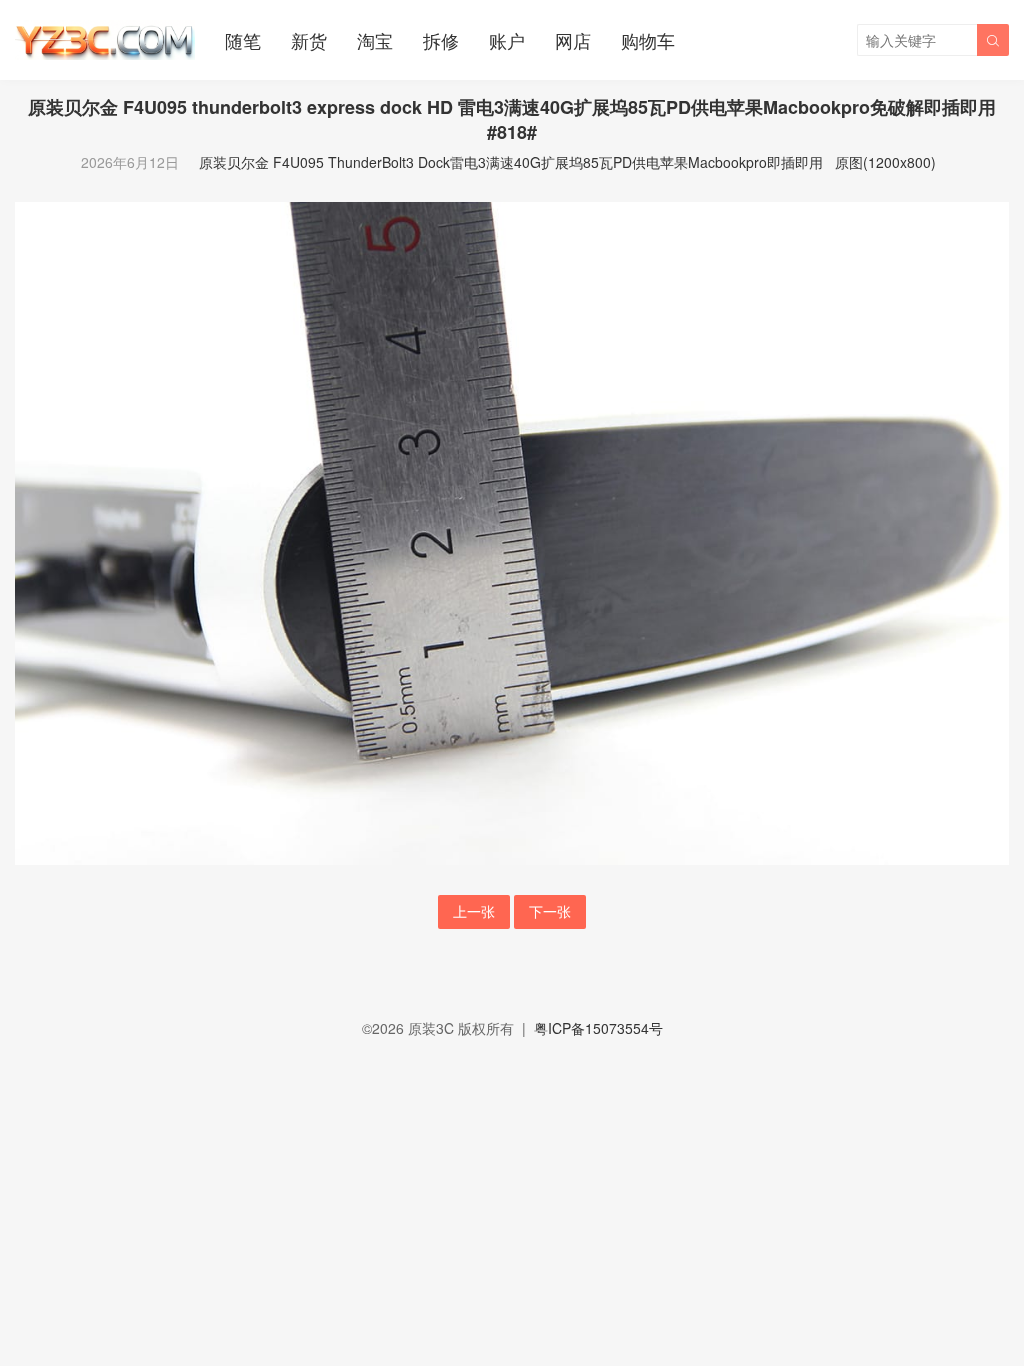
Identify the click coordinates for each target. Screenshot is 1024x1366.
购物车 (648, 40)
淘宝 (375, 40)
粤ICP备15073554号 (598, 1028)
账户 (507, 40)
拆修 (441, 40)
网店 (573, 40)
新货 (309, 40)
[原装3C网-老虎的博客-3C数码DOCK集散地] (105, 40)
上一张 (474, 911)
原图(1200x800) (885, 162)
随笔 (243, 40)
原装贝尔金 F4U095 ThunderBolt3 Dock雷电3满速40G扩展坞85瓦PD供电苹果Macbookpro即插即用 (511, 162)
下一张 (550, 911)
